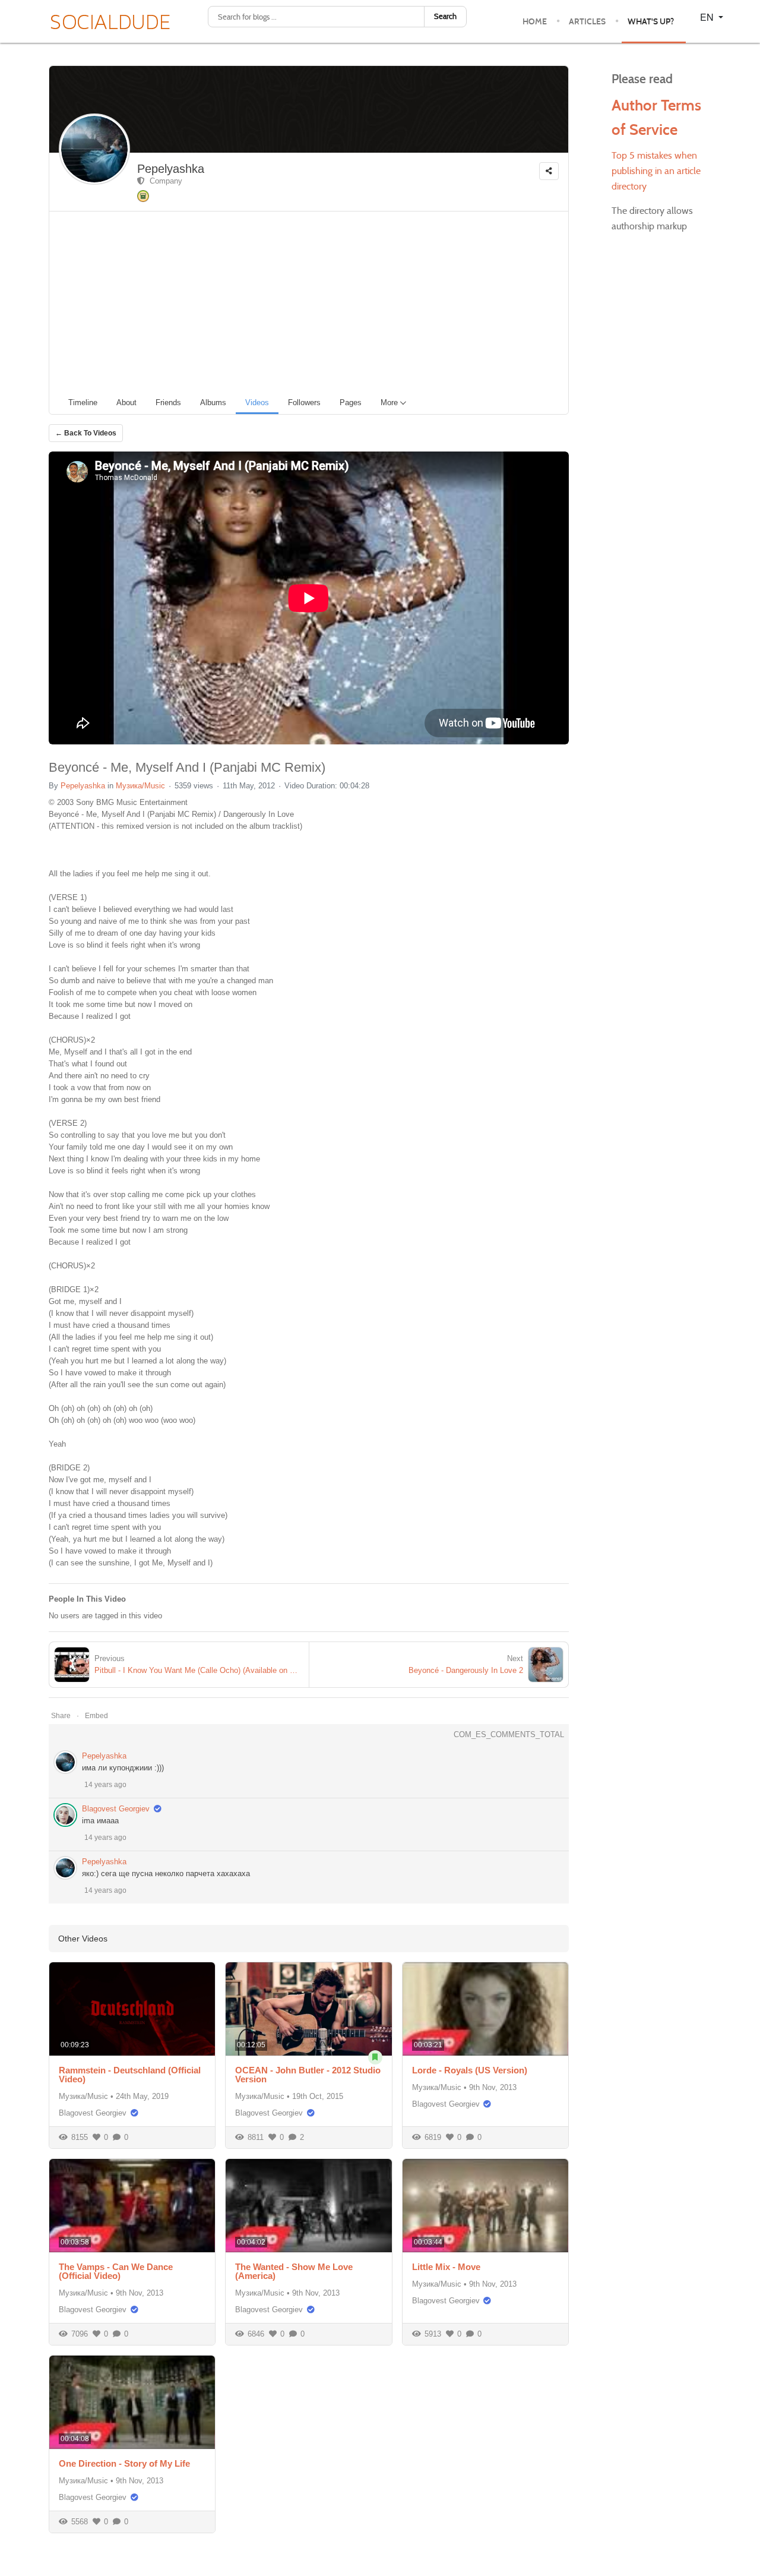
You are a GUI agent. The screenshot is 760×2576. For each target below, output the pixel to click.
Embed (96, 1716)
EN (708, 17)
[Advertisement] (313, 301)
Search (445, 16)
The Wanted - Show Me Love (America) (294, 2271)
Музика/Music (140, 786)
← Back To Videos (86, 433)
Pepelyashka (171, 169)
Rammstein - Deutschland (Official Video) (130, 2075)
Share (61, 1716)
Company (164, 181)
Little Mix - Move (446, 2267)
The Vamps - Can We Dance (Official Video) (116, 2271)
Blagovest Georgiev (116, 1809)
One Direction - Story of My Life (124, 2463)
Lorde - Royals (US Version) (470, 2070)
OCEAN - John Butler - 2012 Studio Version (308, 2075)
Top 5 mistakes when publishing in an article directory (656, 171)
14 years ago (105, 1785)
